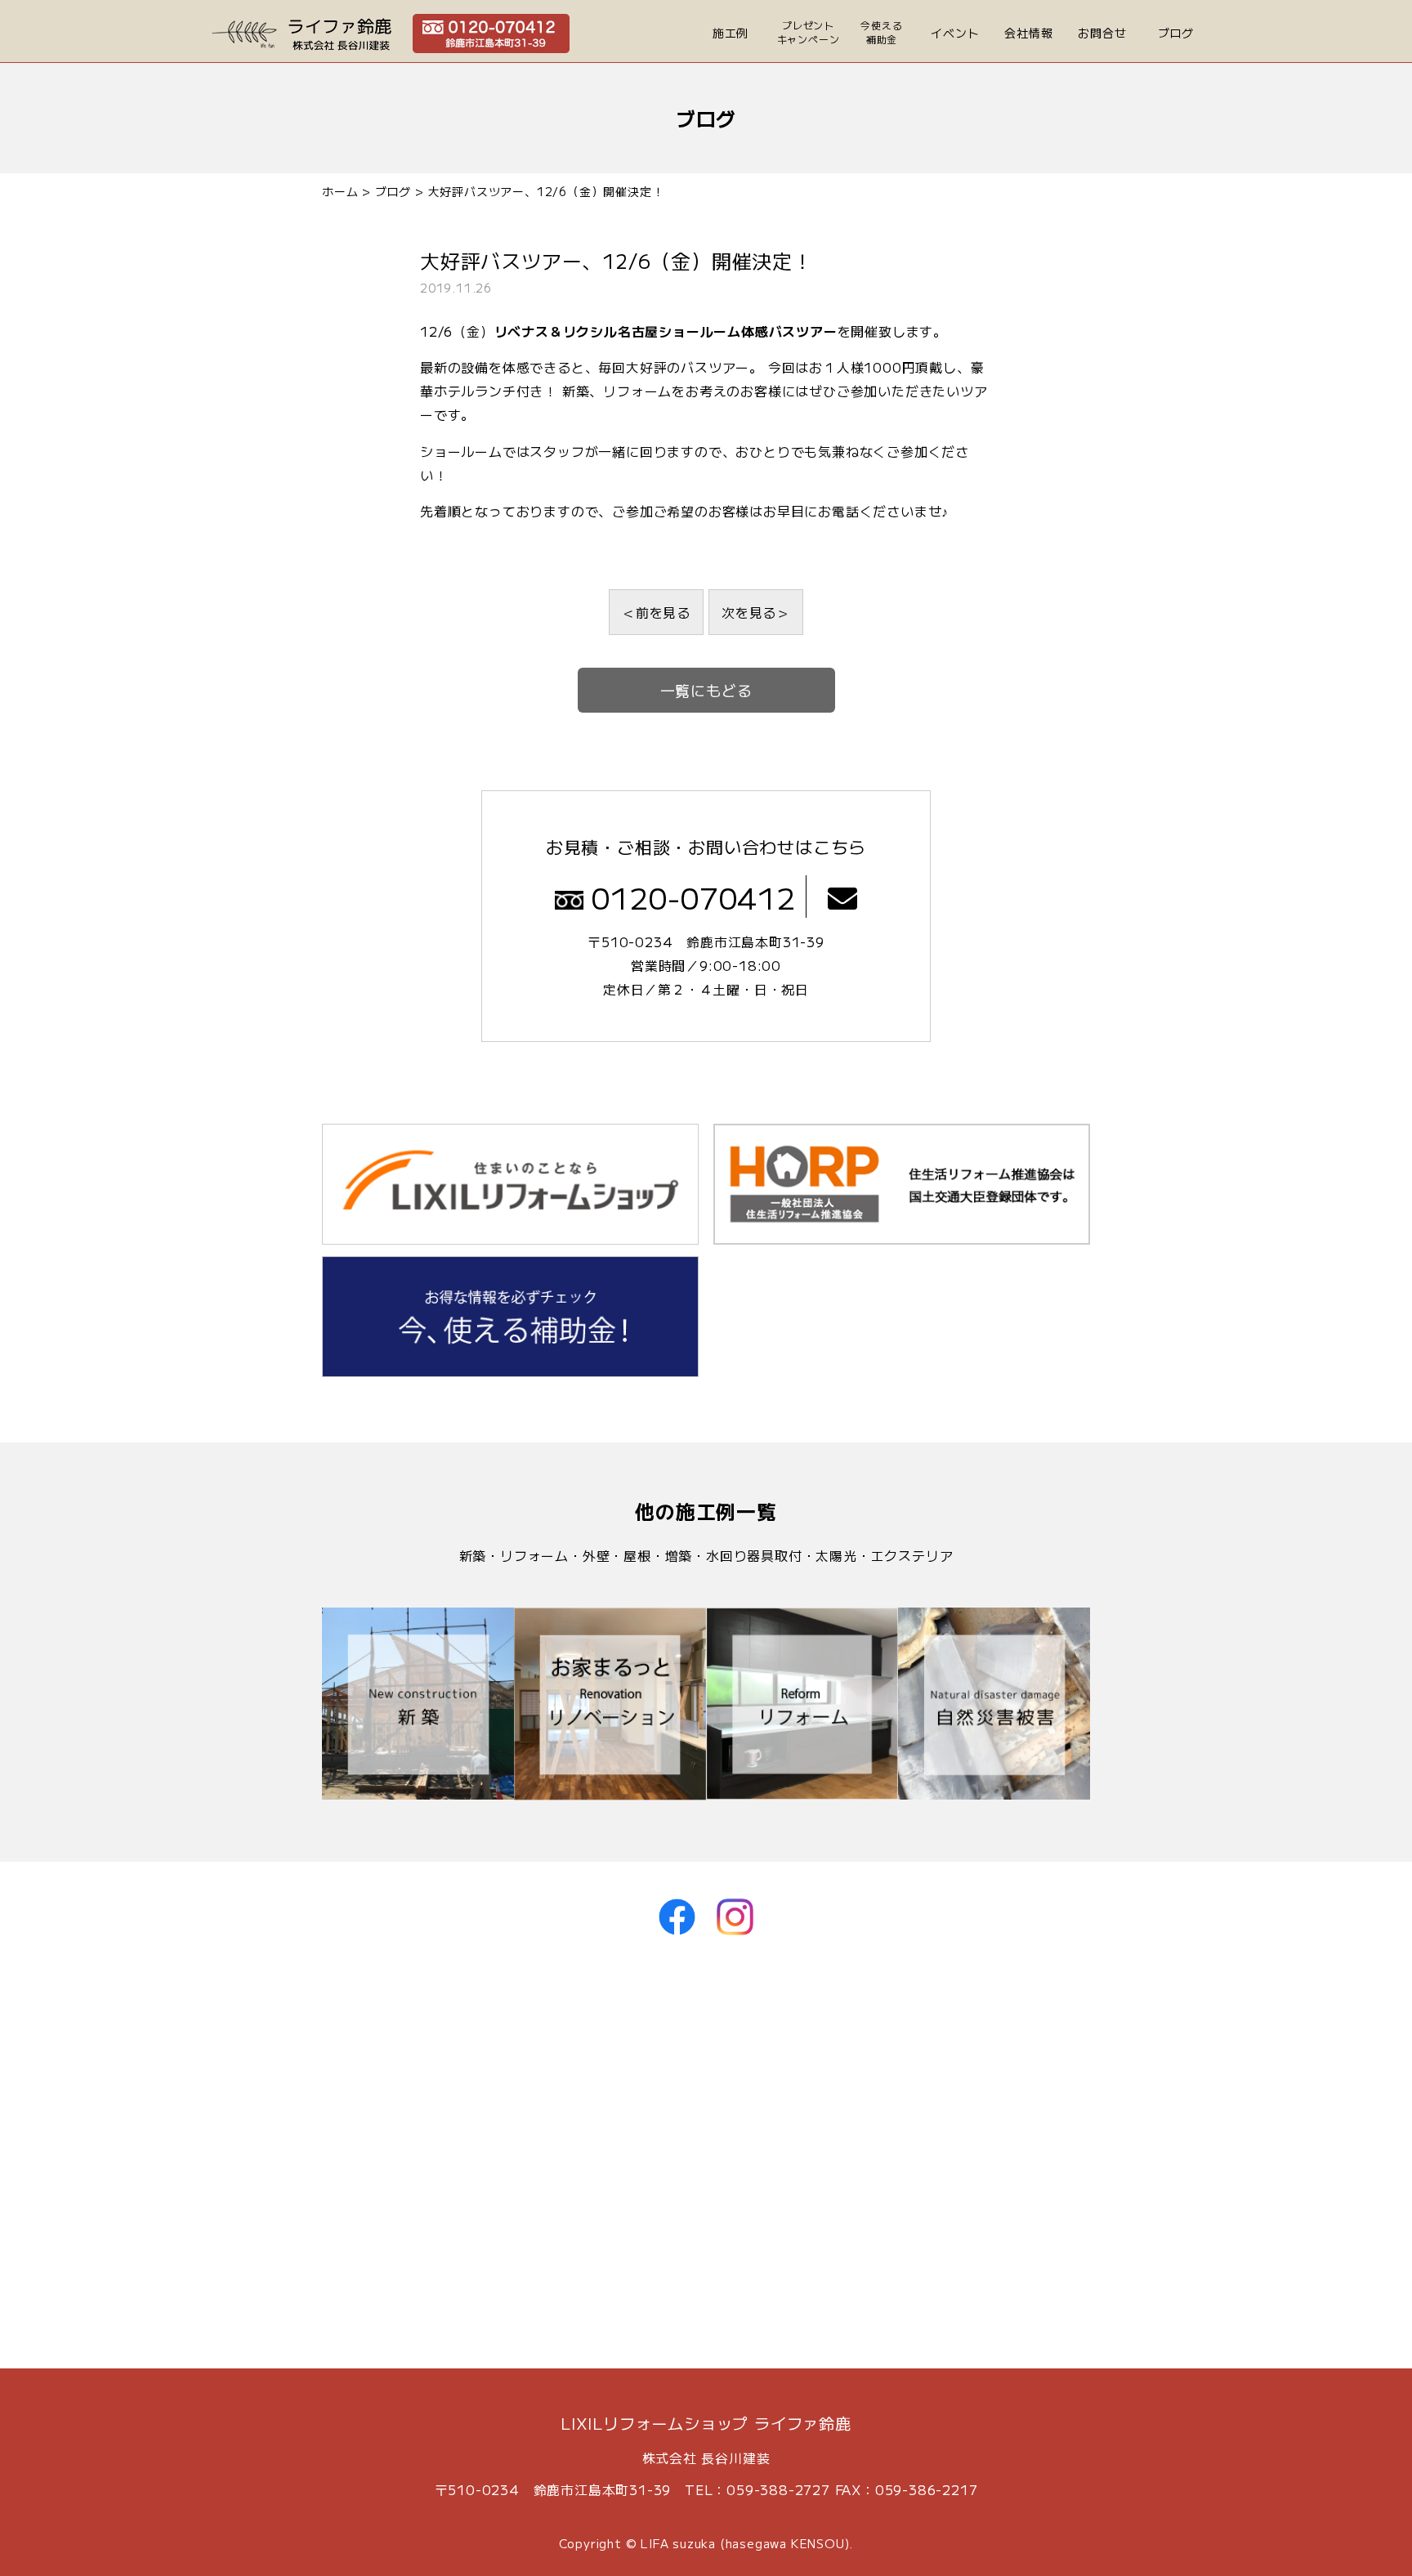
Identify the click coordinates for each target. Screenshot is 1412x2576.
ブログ (1176, 33)
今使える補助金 (881, 32)
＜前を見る (656, 612)
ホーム (340, 191)
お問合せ (1102, 33)
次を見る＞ (756, 612)
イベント (955, 33)
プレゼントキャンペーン (809, 32)
